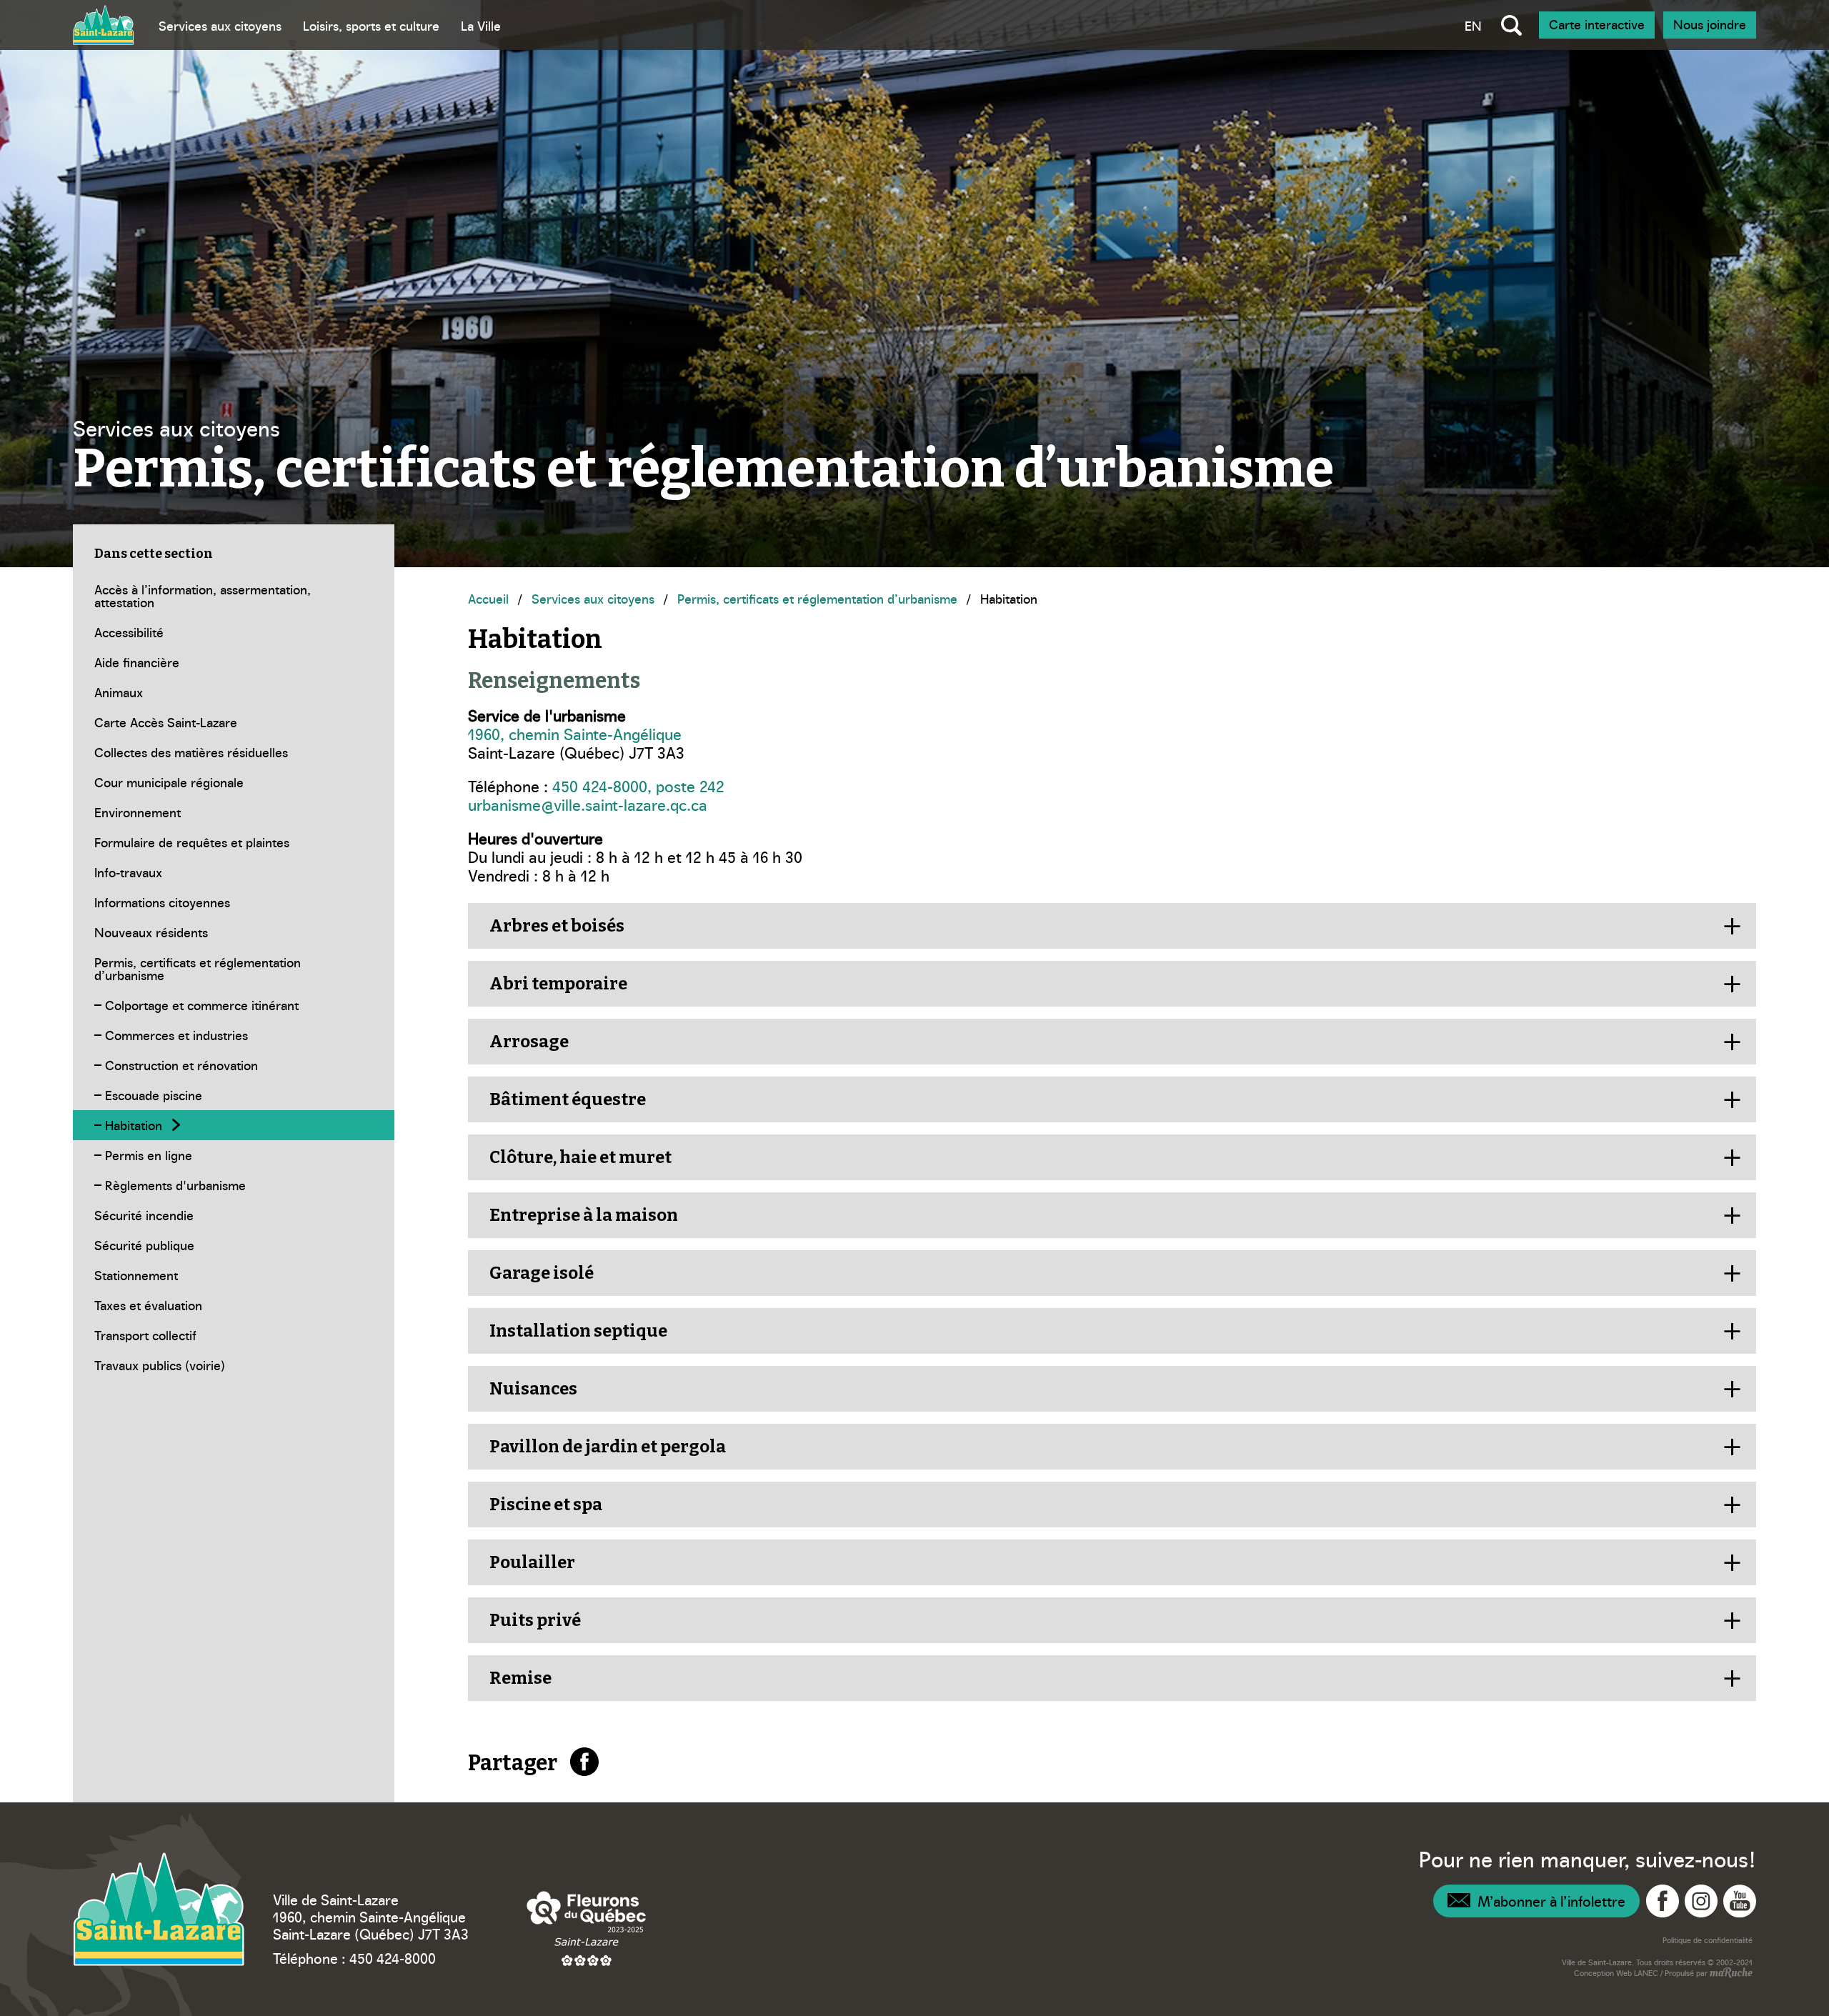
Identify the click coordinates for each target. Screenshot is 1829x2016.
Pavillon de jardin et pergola (608, 1447)
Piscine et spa (546, 1504)
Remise (520, 1678)
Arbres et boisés (557, 926)
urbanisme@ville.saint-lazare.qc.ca (588, 804)
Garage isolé (542, 1273)
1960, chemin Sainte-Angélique (575, 733)
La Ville (481, 25)
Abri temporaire (558, 984)
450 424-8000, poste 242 (638, 785)
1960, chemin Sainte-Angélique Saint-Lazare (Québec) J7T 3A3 (371, 1925)
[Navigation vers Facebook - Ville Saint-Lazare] (1663, 1901)
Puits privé (535, 1620)
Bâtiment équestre (568, 1099)
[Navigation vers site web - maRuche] (1730, 1974)
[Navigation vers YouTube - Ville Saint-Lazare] (1740, 1901)
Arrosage (529, 1042)
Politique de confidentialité (1708, 1940)
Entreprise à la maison (584, 1215)
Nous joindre (1710, 24)
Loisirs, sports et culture (371, 25)
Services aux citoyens (220, 25)
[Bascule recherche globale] (1511, 25)
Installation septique (578, 1331)
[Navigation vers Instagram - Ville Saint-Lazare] (1701, 1901)
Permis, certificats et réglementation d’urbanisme (817, 598)
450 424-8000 (393, 1957)
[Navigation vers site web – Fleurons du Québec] (587, 1928)
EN (1473, 25)
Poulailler (532, 1562)
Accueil (488, 598)
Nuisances (533, 1389)
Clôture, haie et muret (580, 1157)
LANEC (1646, 1973)
